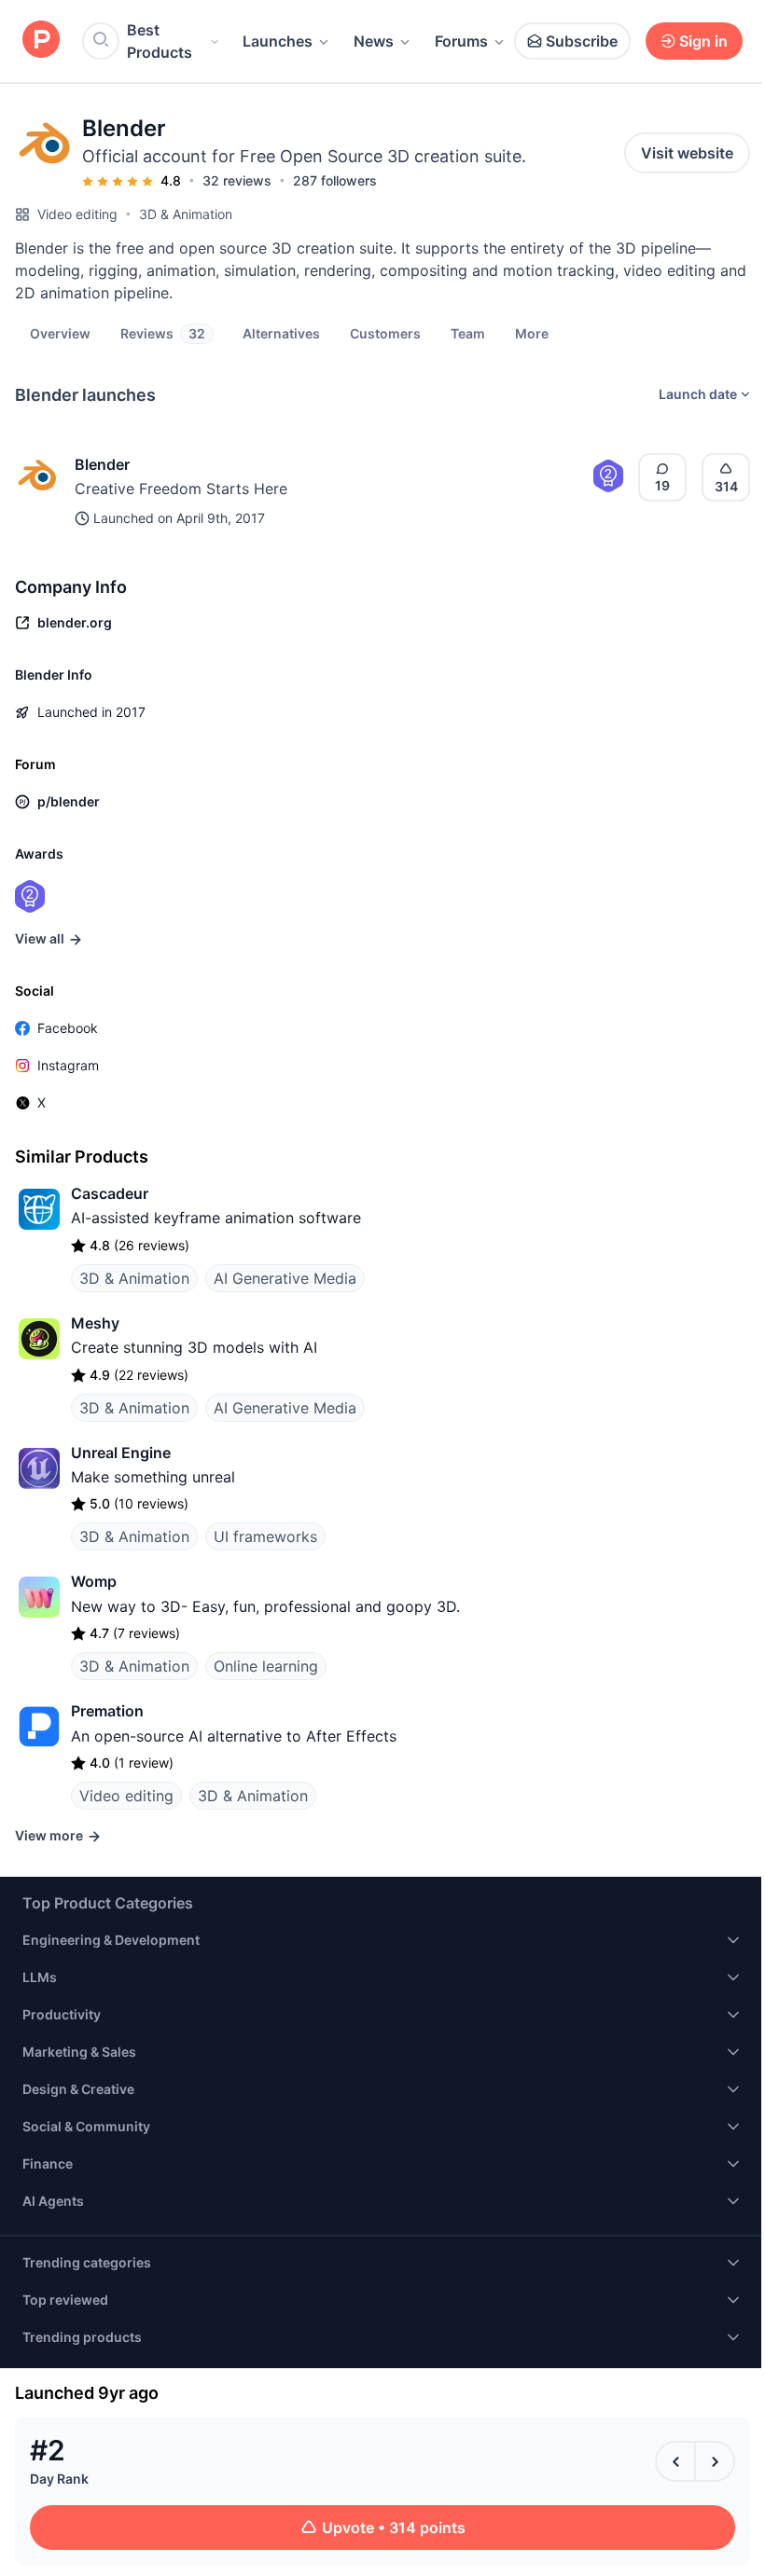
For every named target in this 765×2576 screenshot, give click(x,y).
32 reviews (237, 180)
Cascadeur (110, 1193)
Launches (278, 41)
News (374, 41)
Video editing (77, 214)
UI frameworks (265, 1536)
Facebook (68, 1028)
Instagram (68, 1065)
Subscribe (582, 41)
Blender (102, 464)
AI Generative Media (285, 1278)
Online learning (266, 1666)
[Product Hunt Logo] (41, 41)
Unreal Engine (121, 1453)
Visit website (687, 153)
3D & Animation (186, 214)
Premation (107, 1711)
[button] (532, 333)
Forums (461, 41)
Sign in (703, 41)
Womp (94, 1581)
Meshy (95, 1323)
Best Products (160, 41)
